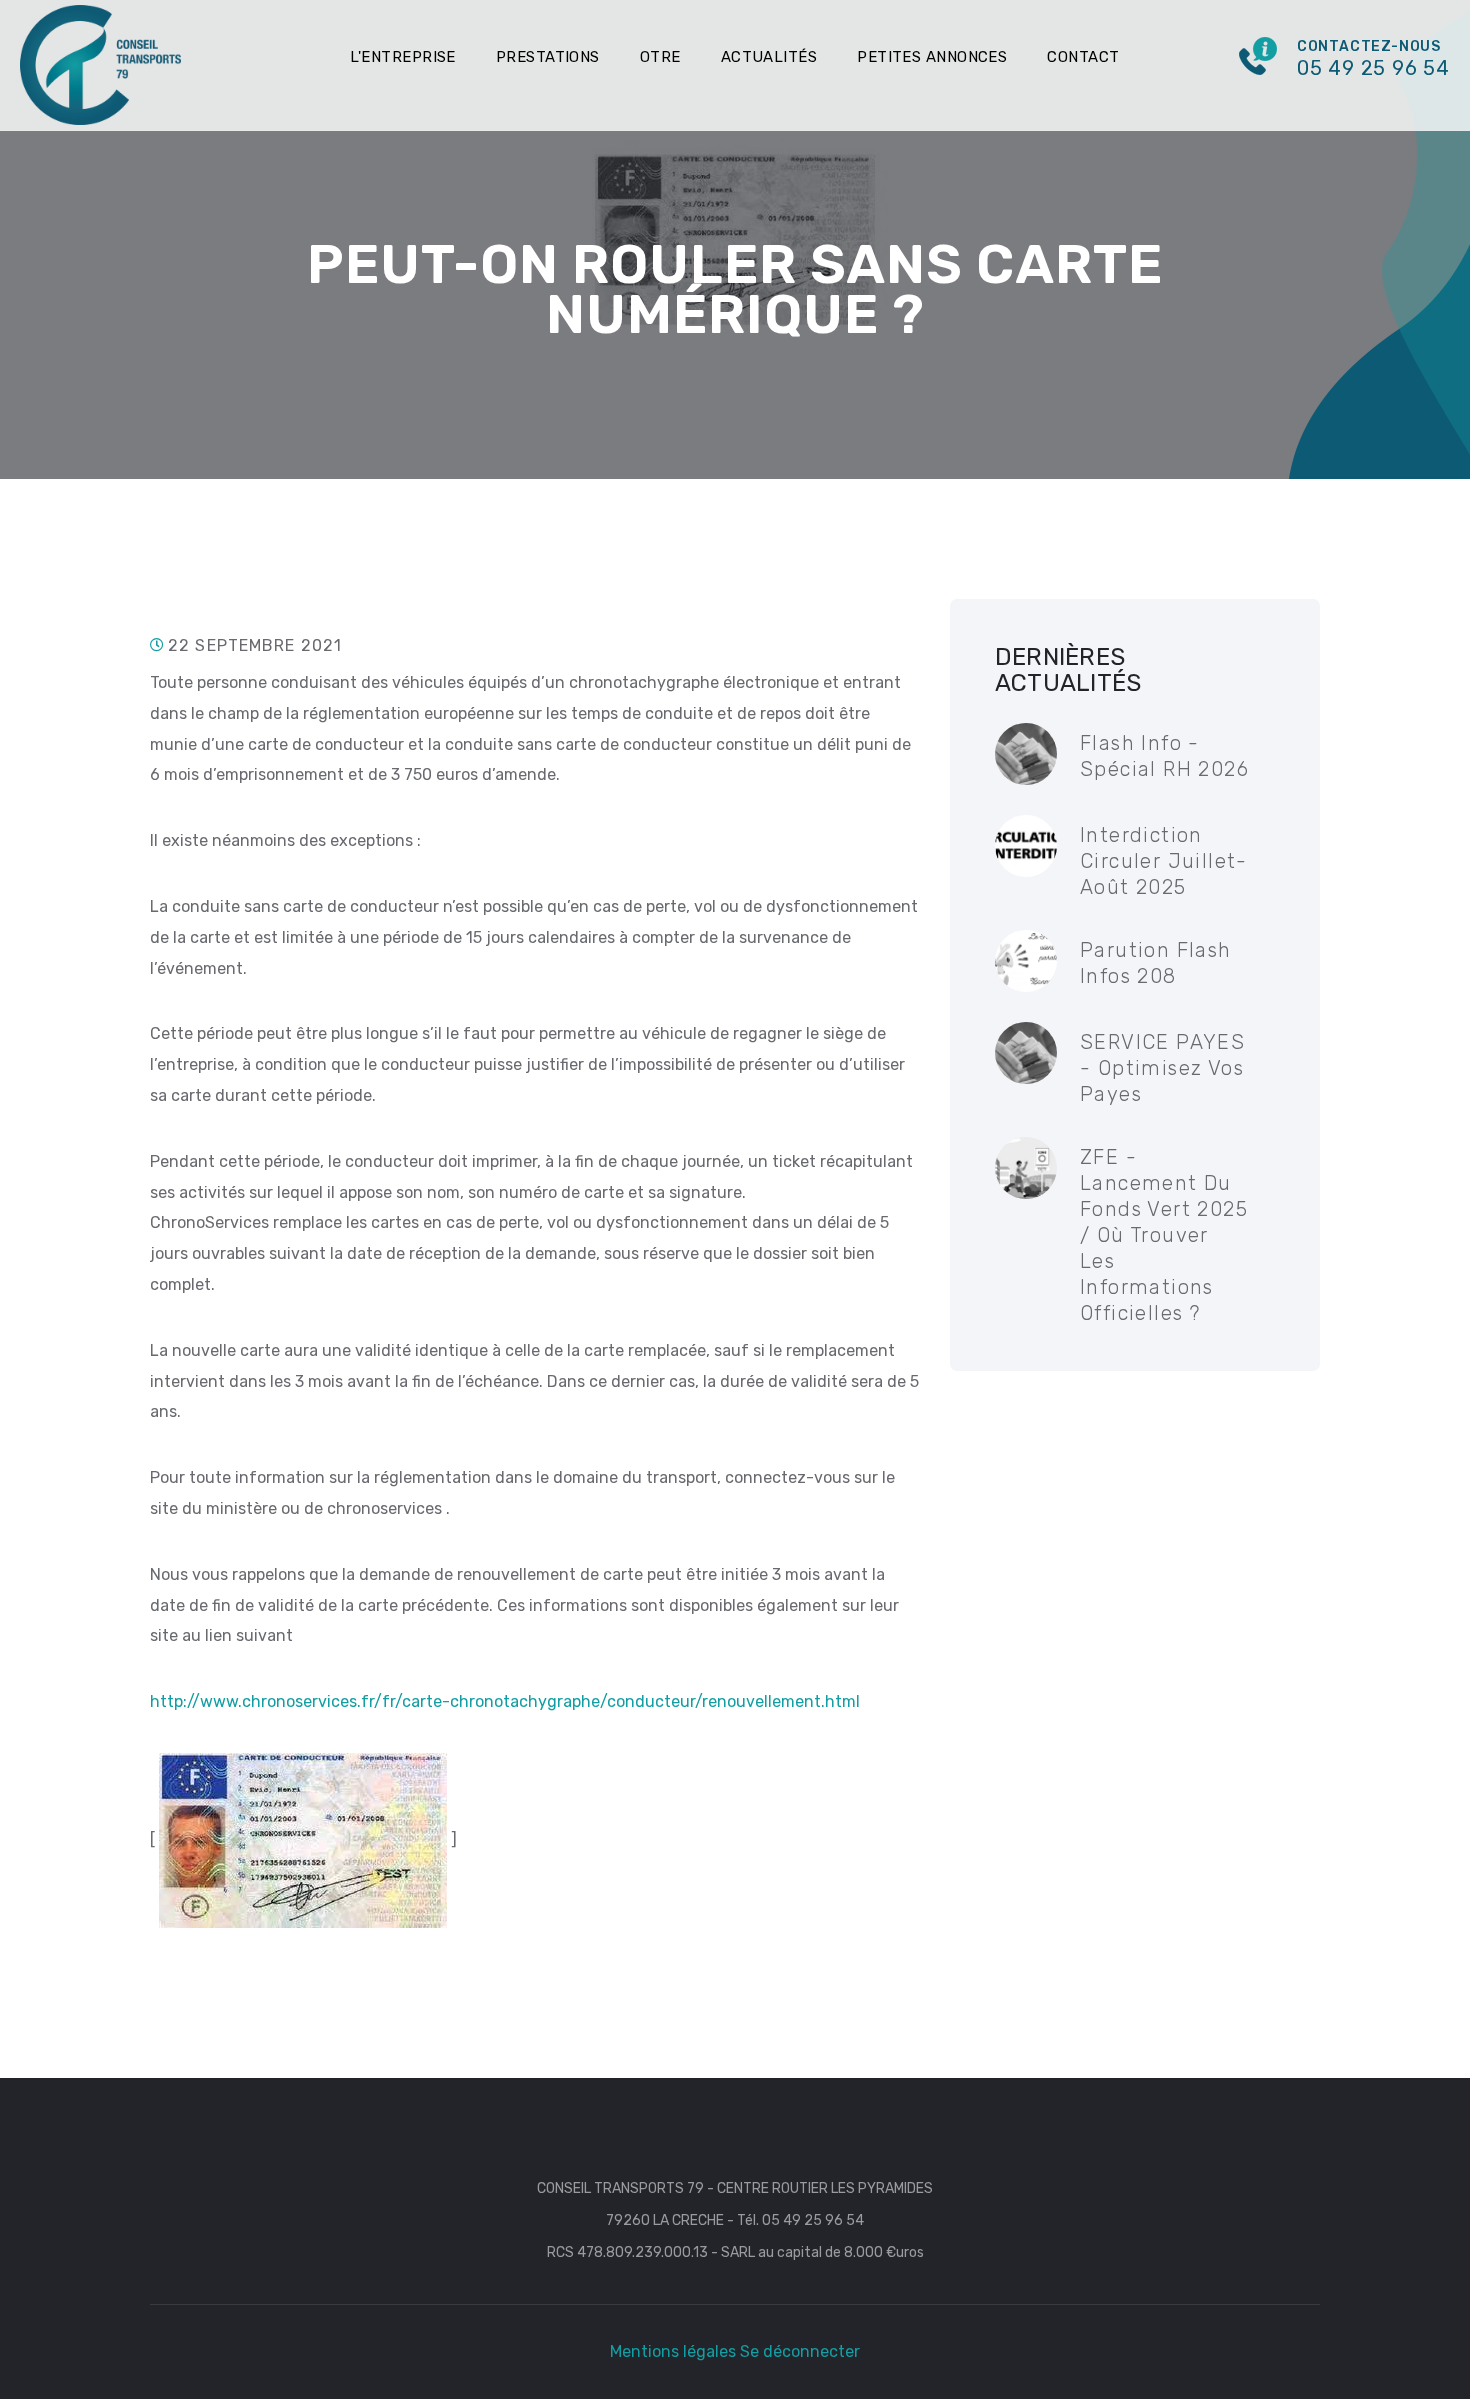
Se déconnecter (800, 2351)
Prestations (548, 57)
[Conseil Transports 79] (100, 63)
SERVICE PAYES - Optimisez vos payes (1162, 1068)
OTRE (660, 57)
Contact (1083, 57)
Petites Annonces (932, 57)
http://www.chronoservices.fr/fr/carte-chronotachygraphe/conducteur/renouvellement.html (505, 1701)
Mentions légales (673, 2351)
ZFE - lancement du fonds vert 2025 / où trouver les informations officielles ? (1164, 1235)
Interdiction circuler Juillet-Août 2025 (1164, 861)
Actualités (769, 57)
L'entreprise (402, 57)
